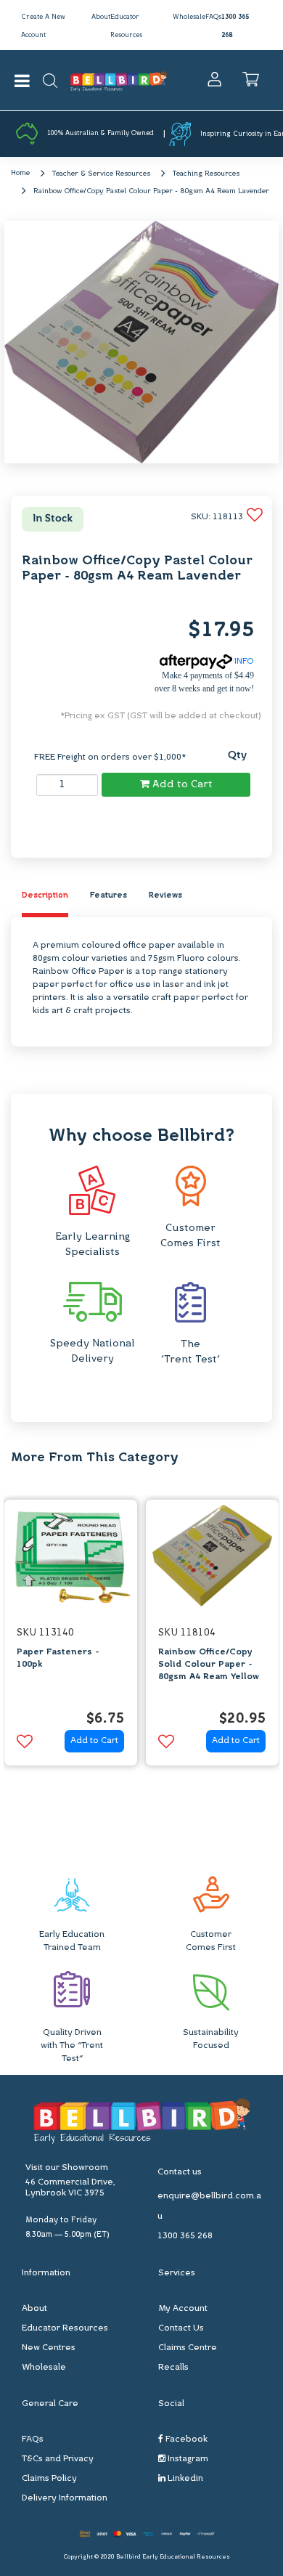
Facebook (185, 2439)
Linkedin (184, 2479)
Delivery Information (65, 2498)
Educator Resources (65, 2328)
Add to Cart (181, 785)
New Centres (49, 2348)
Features (108, 896)
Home (20, 173)
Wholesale (189, 17)
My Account (183, 2309)
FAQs (213, 17)
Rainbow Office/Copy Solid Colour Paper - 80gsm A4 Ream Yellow (209, 1665)
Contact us (180, 2172)
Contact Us (181, 2328)
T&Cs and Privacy (58, 2459)
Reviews (165, 896)
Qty (237, 756)
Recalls (173, 2368)
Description (45, 896)
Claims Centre (188, 2348)
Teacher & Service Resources (101, 174)
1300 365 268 (185, 2236)
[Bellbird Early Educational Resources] (119, 80)
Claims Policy (49, 2479)
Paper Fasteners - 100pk (58, 1658)
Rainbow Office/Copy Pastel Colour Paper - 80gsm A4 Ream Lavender (151, 191)
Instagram (187, 2459)
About (101, 17)
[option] (71, 1636)
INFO (243, 662)
